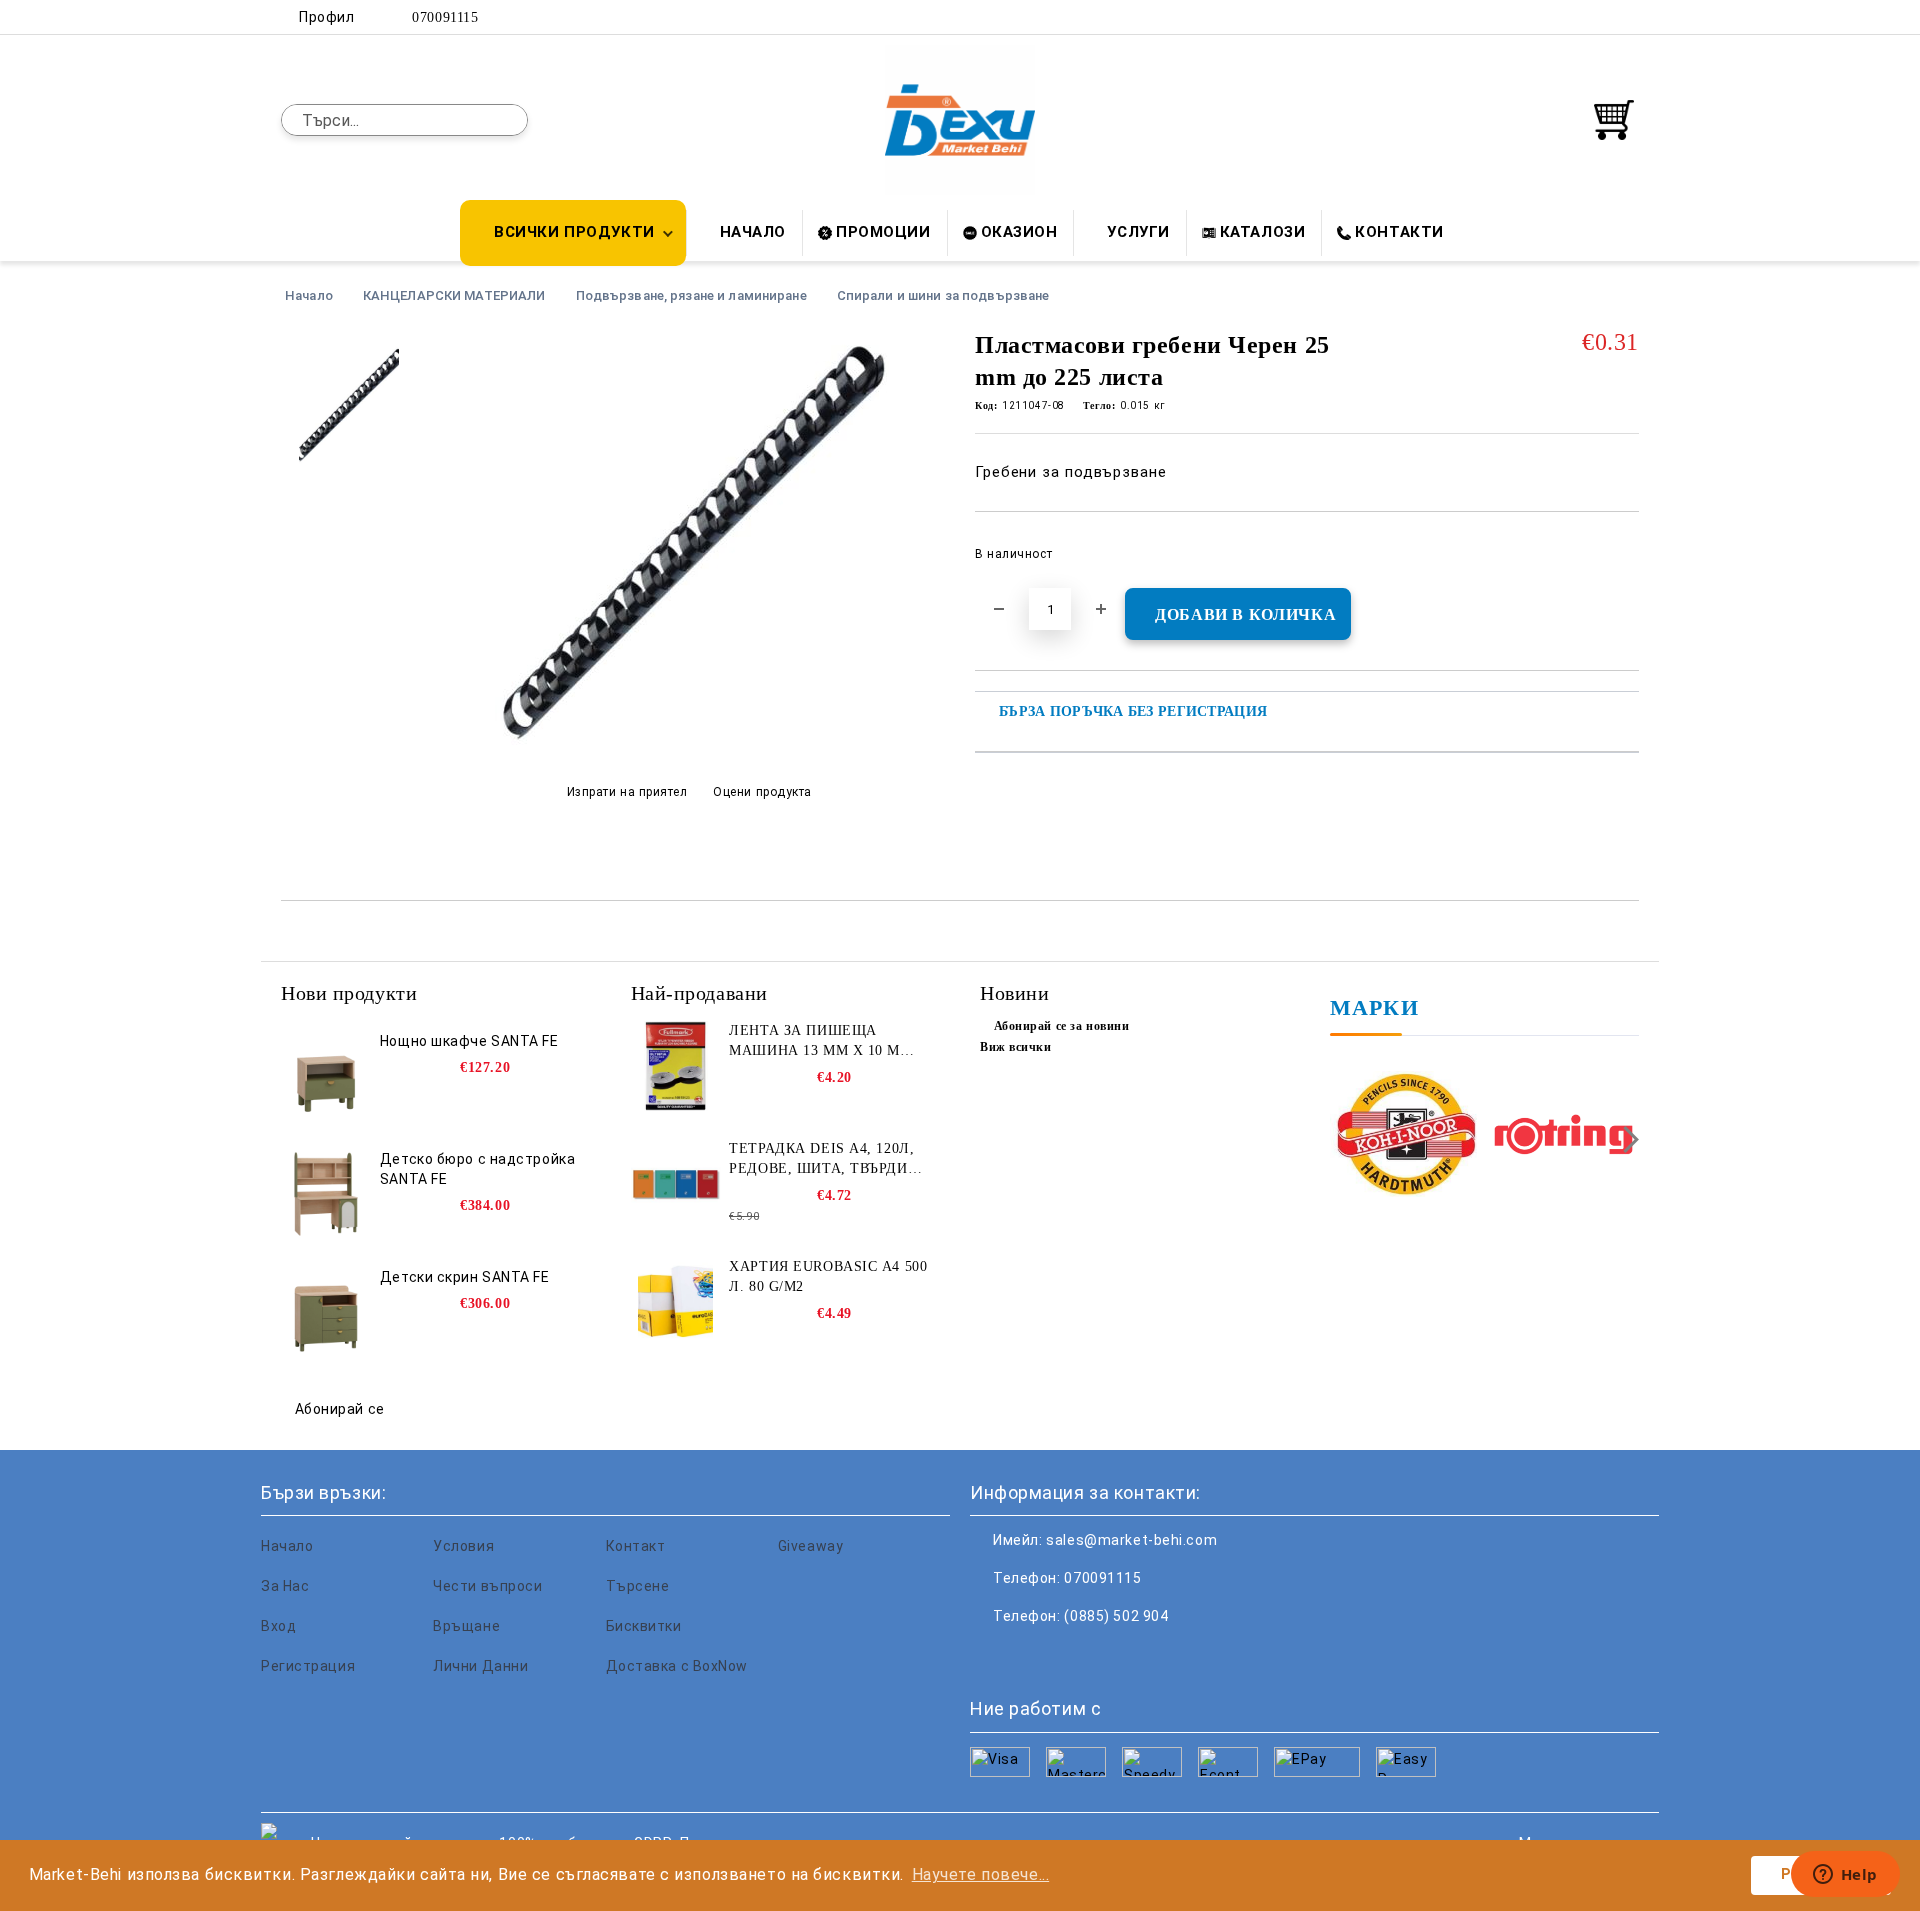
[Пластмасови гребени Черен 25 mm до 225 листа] (689, 743)
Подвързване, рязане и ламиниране (691, 295)
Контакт (636, 1546)
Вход (278, 1626)
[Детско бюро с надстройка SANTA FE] (326, 1194)
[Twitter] (1568, 17)
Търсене (638, 1586)
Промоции (883, 232)
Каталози (1262, 232)
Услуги (1138, 232)
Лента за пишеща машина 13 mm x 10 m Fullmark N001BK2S (814, 1042)
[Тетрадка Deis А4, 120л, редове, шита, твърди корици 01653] (676, 1184)
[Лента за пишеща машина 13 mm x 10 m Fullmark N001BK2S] (676, 1066)
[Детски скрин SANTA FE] (326, 1312)
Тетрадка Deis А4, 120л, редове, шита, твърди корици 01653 (821, 1160)
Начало (753, 232)
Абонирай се (340, 1409)
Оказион (1019, 232)
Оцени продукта (762, 792)
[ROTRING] (1563, 1137)
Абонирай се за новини (1061, 1026)
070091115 (445, 17)
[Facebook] (1538, 17)
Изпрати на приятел (627, 792)
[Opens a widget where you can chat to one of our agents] (1845, 1876)
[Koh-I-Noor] (1406, 1136)
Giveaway (810, 1546)
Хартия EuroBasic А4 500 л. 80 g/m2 (828, 1276)
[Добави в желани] (1624, 560)
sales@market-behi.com (1131, 1540)
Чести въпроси (487, 1586)
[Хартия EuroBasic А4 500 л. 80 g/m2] (676, 1302)
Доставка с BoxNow (677, 1666)
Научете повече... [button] (981, 1874)
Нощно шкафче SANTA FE (469, 1041)
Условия (463, 1546)
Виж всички (1016, 1047)
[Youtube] (1118, 1656)
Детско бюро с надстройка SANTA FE (477, 1169)
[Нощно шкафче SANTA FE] (326, 1076)
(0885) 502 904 (1116, 1616)
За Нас (285, 1586)
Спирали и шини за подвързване (943, 295)
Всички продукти (574, 232)
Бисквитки (644, 1626)
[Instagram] (1598, 17)
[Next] (1625, 1139)
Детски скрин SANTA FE (465, 1277)
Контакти (1399, 232)
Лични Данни (480, 1666)
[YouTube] (1628, 17)
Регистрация (308, 1666)
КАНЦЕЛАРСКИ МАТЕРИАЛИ (454, 295)
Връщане (466, 1626)
